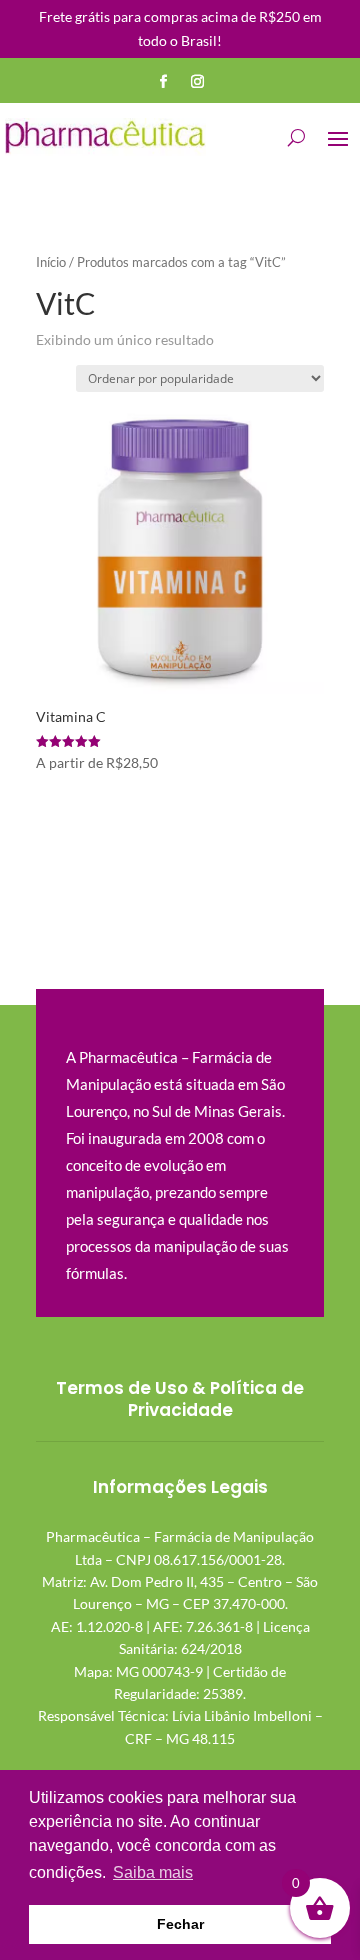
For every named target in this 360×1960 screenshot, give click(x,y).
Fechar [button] (180, 1924)
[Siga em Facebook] (163, 82)
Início (51, 262)
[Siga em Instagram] (197, 82)
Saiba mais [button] (153, 1872)
